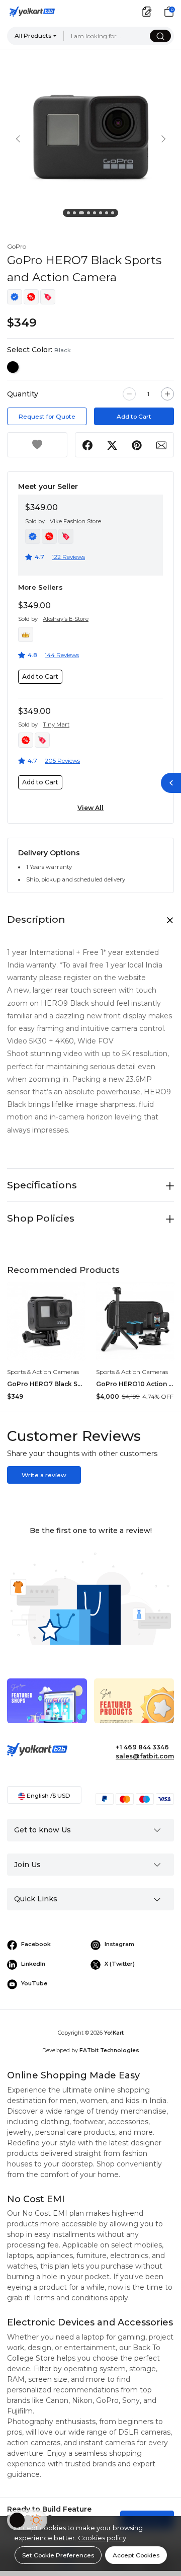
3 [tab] (82, 214)
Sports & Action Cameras (43, 1372)
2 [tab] (76, 214)
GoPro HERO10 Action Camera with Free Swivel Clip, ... (135, 1384)
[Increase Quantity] (167, 394)
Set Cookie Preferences (58, 2555)
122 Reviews (68, 557)
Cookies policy (102, 2538)
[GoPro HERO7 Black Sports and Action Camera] (46, 1321)
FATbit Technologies (109, 2050)
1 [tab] (70, 214)
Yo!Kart (114, 2033)
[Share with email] (161, 445)
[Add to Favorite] (37, 445)
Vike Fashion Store (75, 521)
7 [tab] (108, 214)
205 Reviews (62, 760)
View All (90, 808)
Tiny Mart (56, 725)
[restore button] (171, 783)
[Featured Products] (134, 1708)
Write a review (44, 1475)
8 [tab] (114, 214)
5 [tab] (96, 214)
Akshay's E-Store (66, 619)
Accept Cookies (136, 2555)
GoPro (17, 246)
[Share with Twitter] (112, 445)
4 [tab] (90, 214)
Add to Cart (134, 416)
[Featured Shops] (47, 1708)
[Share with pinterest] (137, 445)
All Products (33, 35)
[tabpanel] (90, 138)
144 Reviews (62, 655)
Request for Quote (47, 416)
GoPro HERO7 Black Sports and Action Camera (46, 1384)
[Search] (160, 36)
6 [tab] (102, 214)
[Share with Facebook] (88, 445)
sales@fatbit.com (145, 1756)
